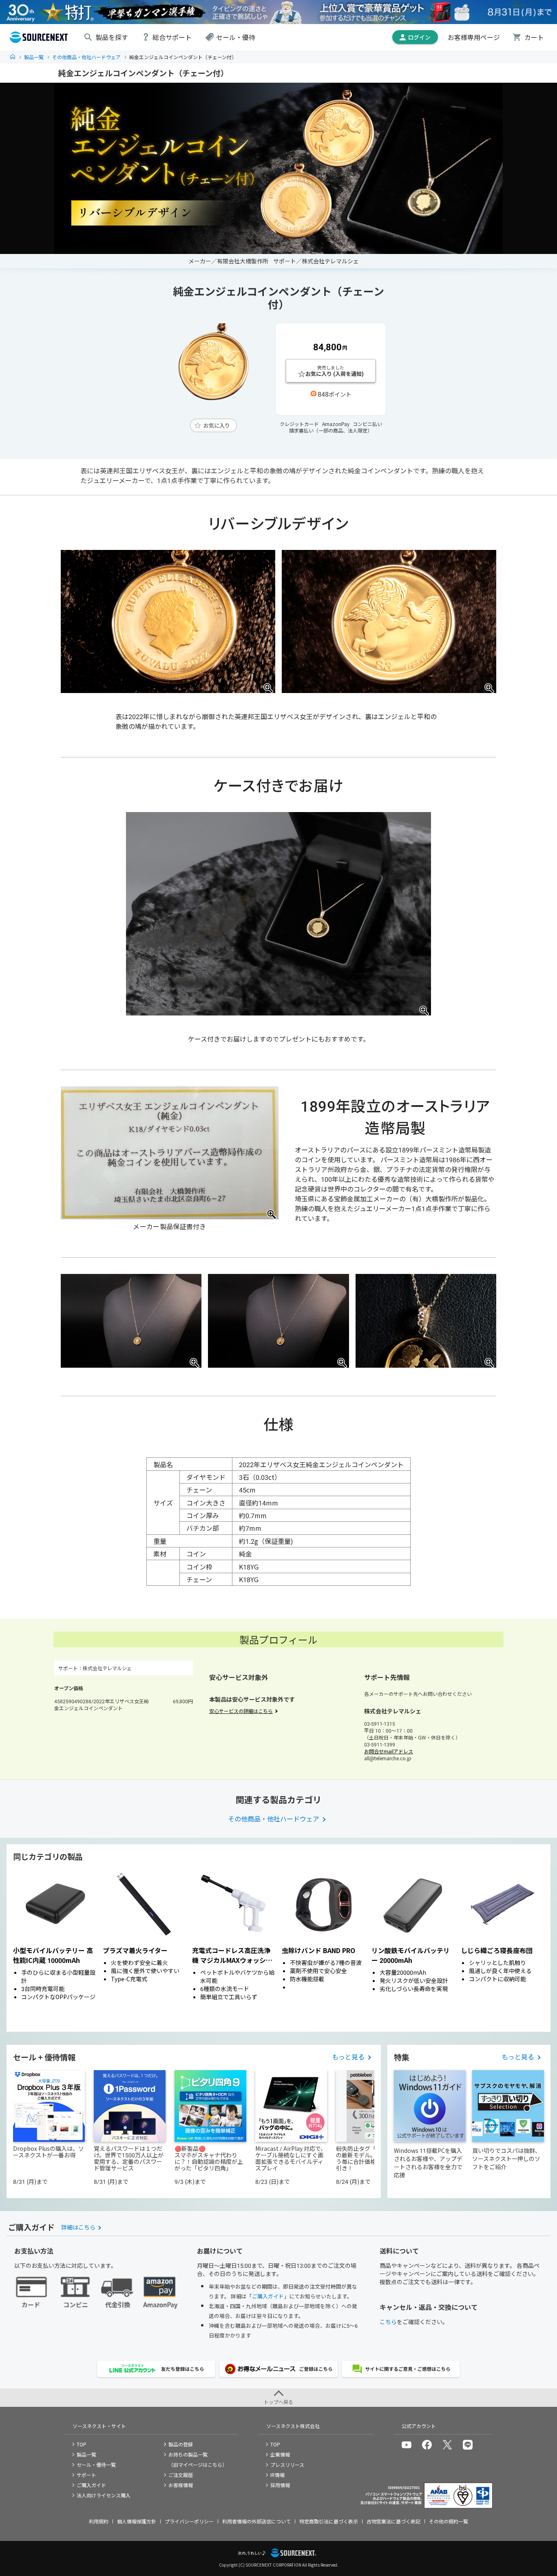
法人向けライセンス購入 (104, 2495)
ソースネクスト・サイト (99, 2426)
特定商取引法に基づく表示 (329, 2521)
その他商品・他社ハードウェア (86, 57)
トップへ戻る (278, 2402)
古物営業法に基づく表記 (393, 2521)
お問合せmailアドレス (389, 1751)
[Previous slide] (22, 1947)
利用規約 (99, 2521)
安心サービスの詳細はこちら (241, 1711)
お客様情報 (181, 2485)
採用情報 (280, 2485)
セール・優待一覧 (96, 2465)
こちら (388, 2322)
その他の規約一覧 (449, 2521)
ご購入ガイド (268, 2296)
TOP (13, 57)
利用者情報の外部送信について (256, 2521)
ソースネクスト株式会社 (293, 2426)
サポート (86, 2475)
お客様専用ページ (474, 37)
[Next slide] (535, 1947)
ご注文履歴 (181, 2475)
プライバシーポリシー (189, 2521)
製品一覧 (34, 57)
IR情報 (277, 2475)
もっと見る (348, 2057)
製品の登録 (181, 2444)
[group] (55, 1947)
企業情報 (280, 2454)
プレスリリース (287, 2465)
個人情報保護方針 (137, 2521)
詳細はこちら (78, 2227)
